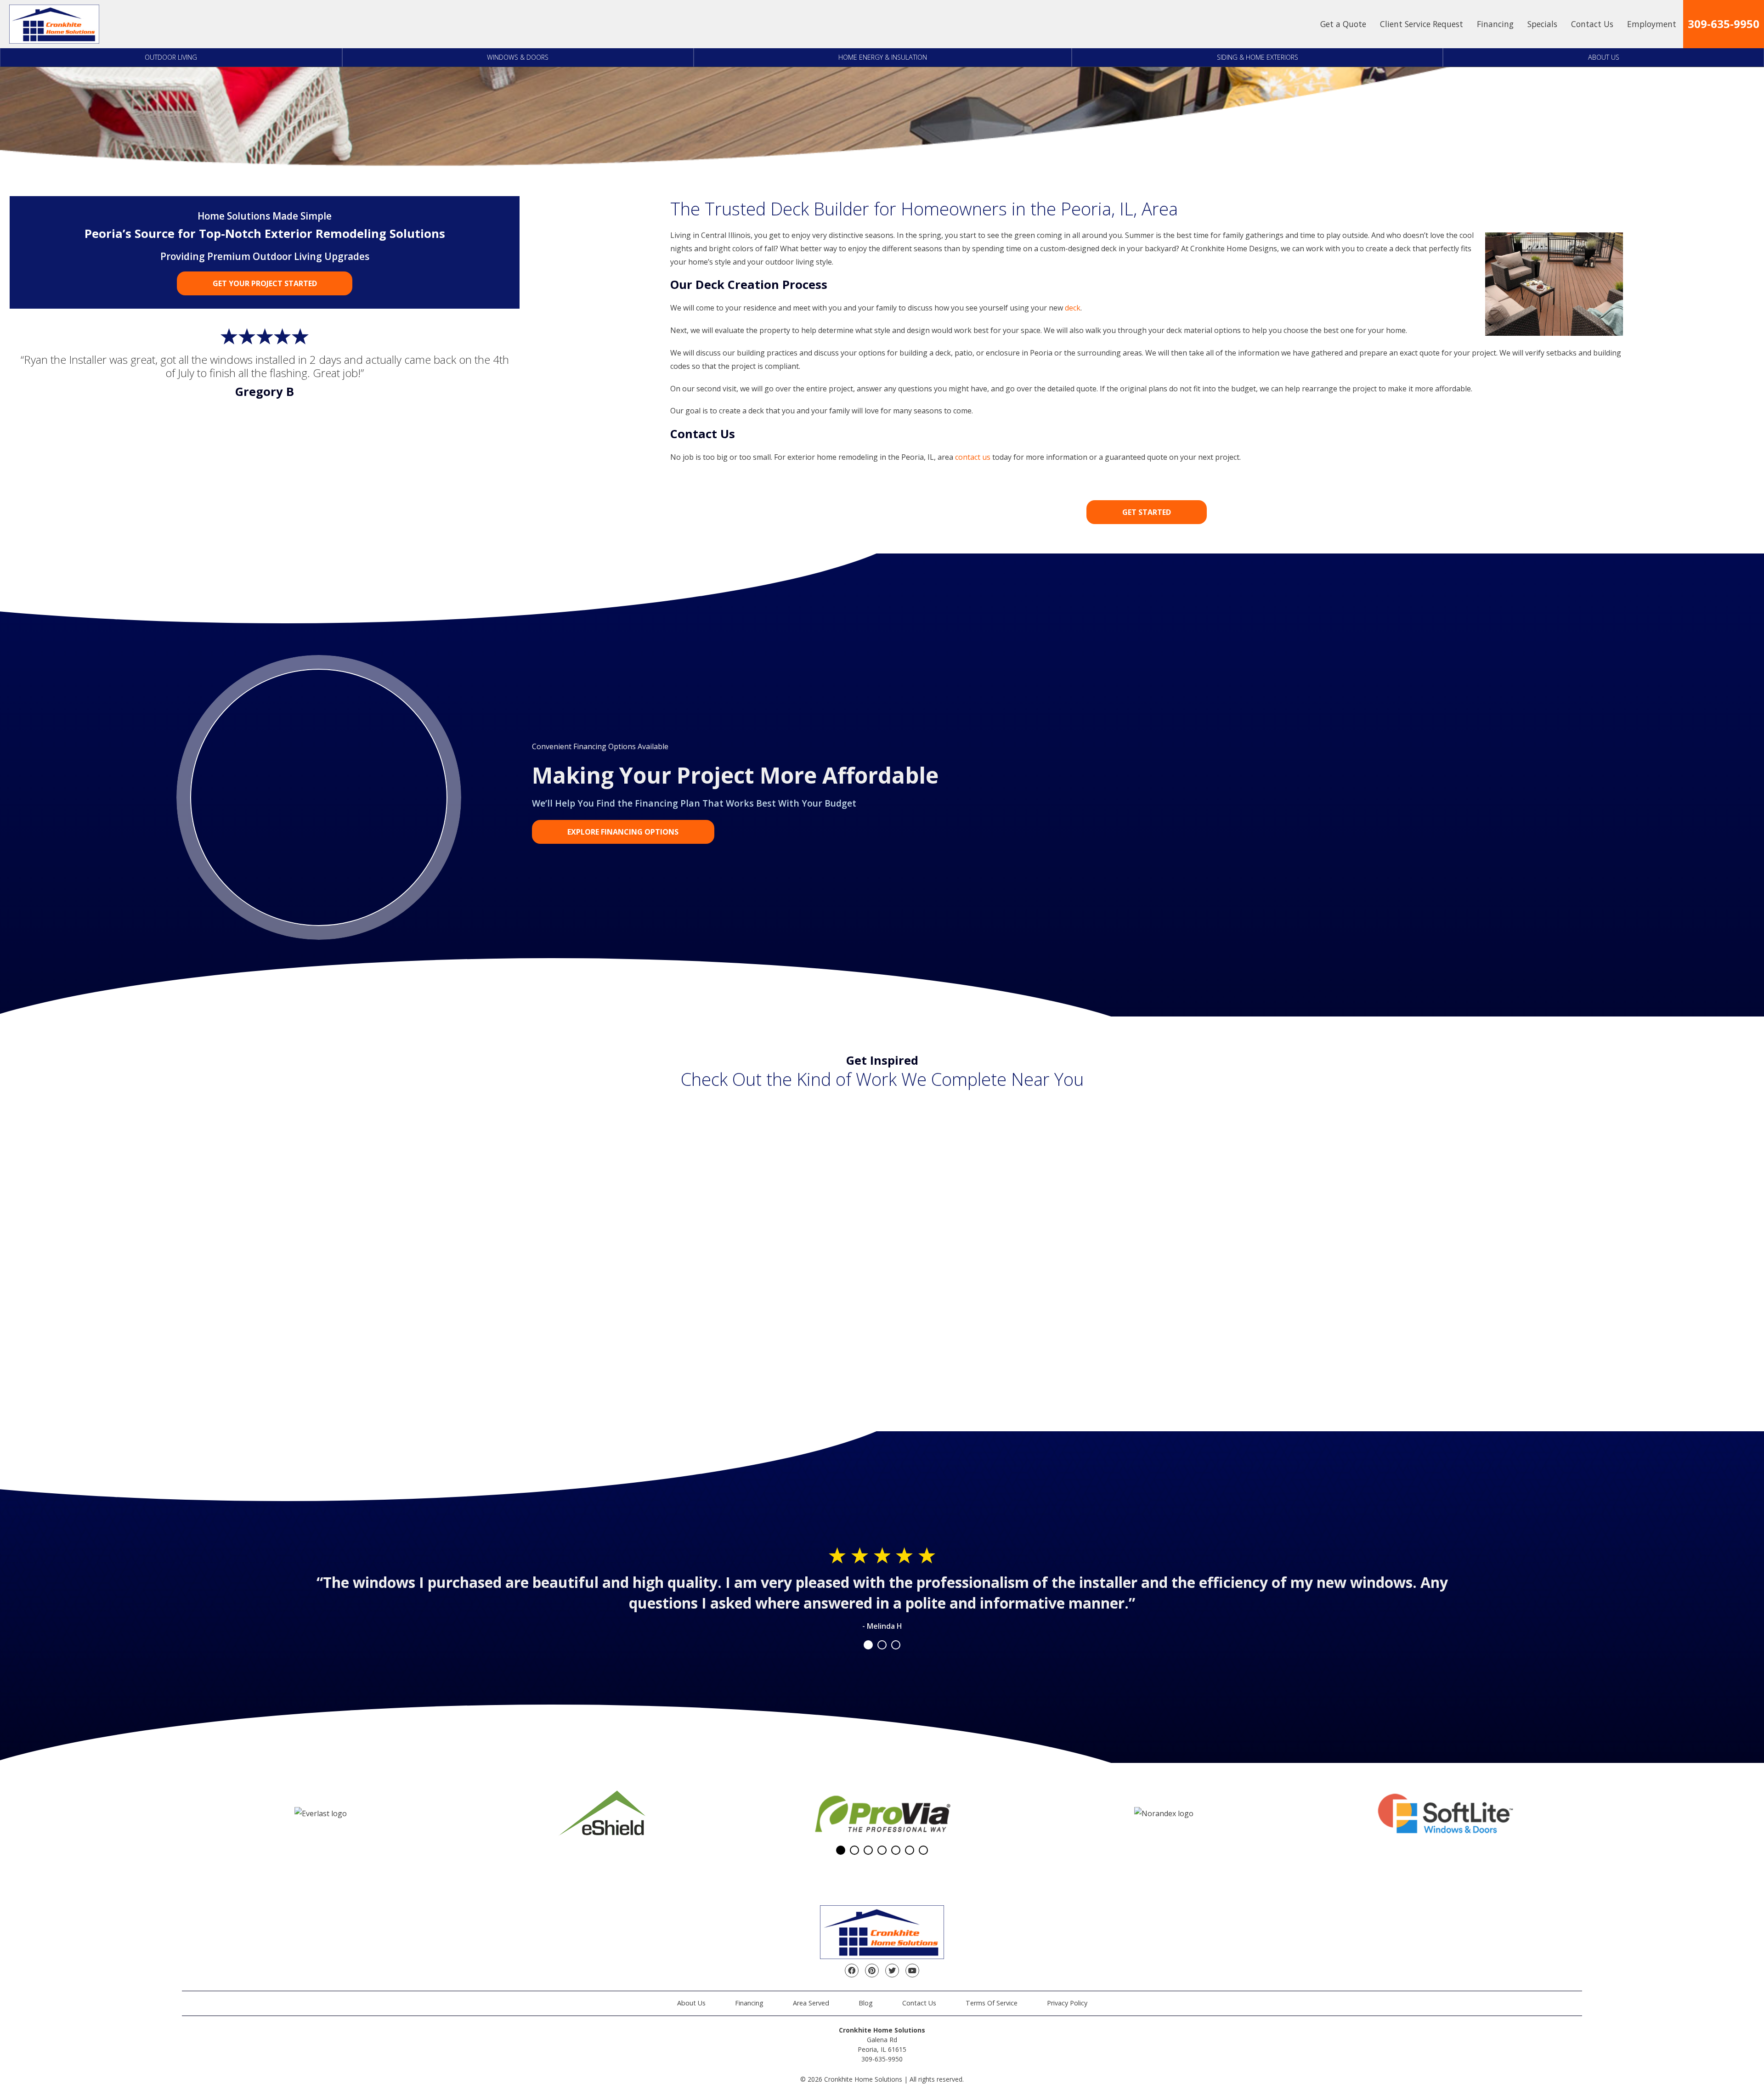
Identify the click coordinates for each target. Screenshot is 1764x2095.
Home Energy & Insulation (883, 57)
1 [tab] (868, 1645)
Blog (866, 2003)
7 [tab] (923, 1850)
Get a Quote (1343, 24)
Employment (1652, 24)
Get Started (1147, 512)
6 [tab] (910, 1850)
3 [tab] (896, 1645)
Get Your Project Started (265, 283)
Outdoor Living (171, 57)
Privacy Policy (1067, 2003)
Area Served (811, 2003)
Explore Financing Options (623, 832)
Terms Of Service (992, 2003)
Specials (1542, 24)
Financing (1495, 24)
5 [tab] (896, 1850)
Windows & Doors (518, 57)
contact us (973, 457)
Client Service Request (1422, 24)
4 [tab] (882, 1850)
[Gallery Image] (330, 1163)
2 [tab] (882, 1645)
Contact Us (1592, 24)
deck (1073, 308)
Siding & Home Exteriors (1258, 57)
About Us (1604, 57)
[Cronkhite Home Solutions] (54, 24)
